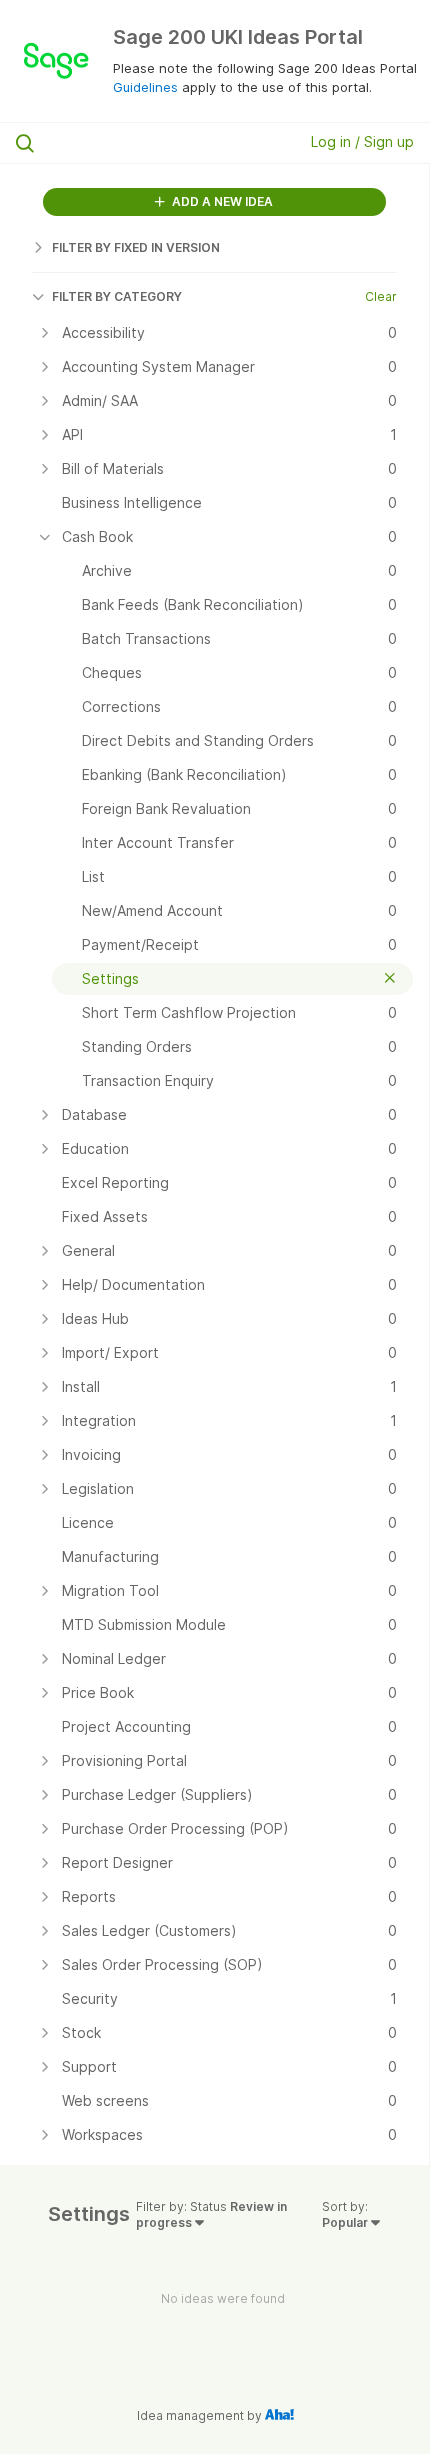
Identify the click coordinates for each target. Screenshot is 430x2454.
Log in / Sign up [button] (362, 141)
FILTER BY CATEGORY (117, 296)
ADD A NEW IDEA (221, 201)
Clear (381, 296)
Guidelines (145, 87)
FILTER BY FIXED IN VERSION (136, 247)
